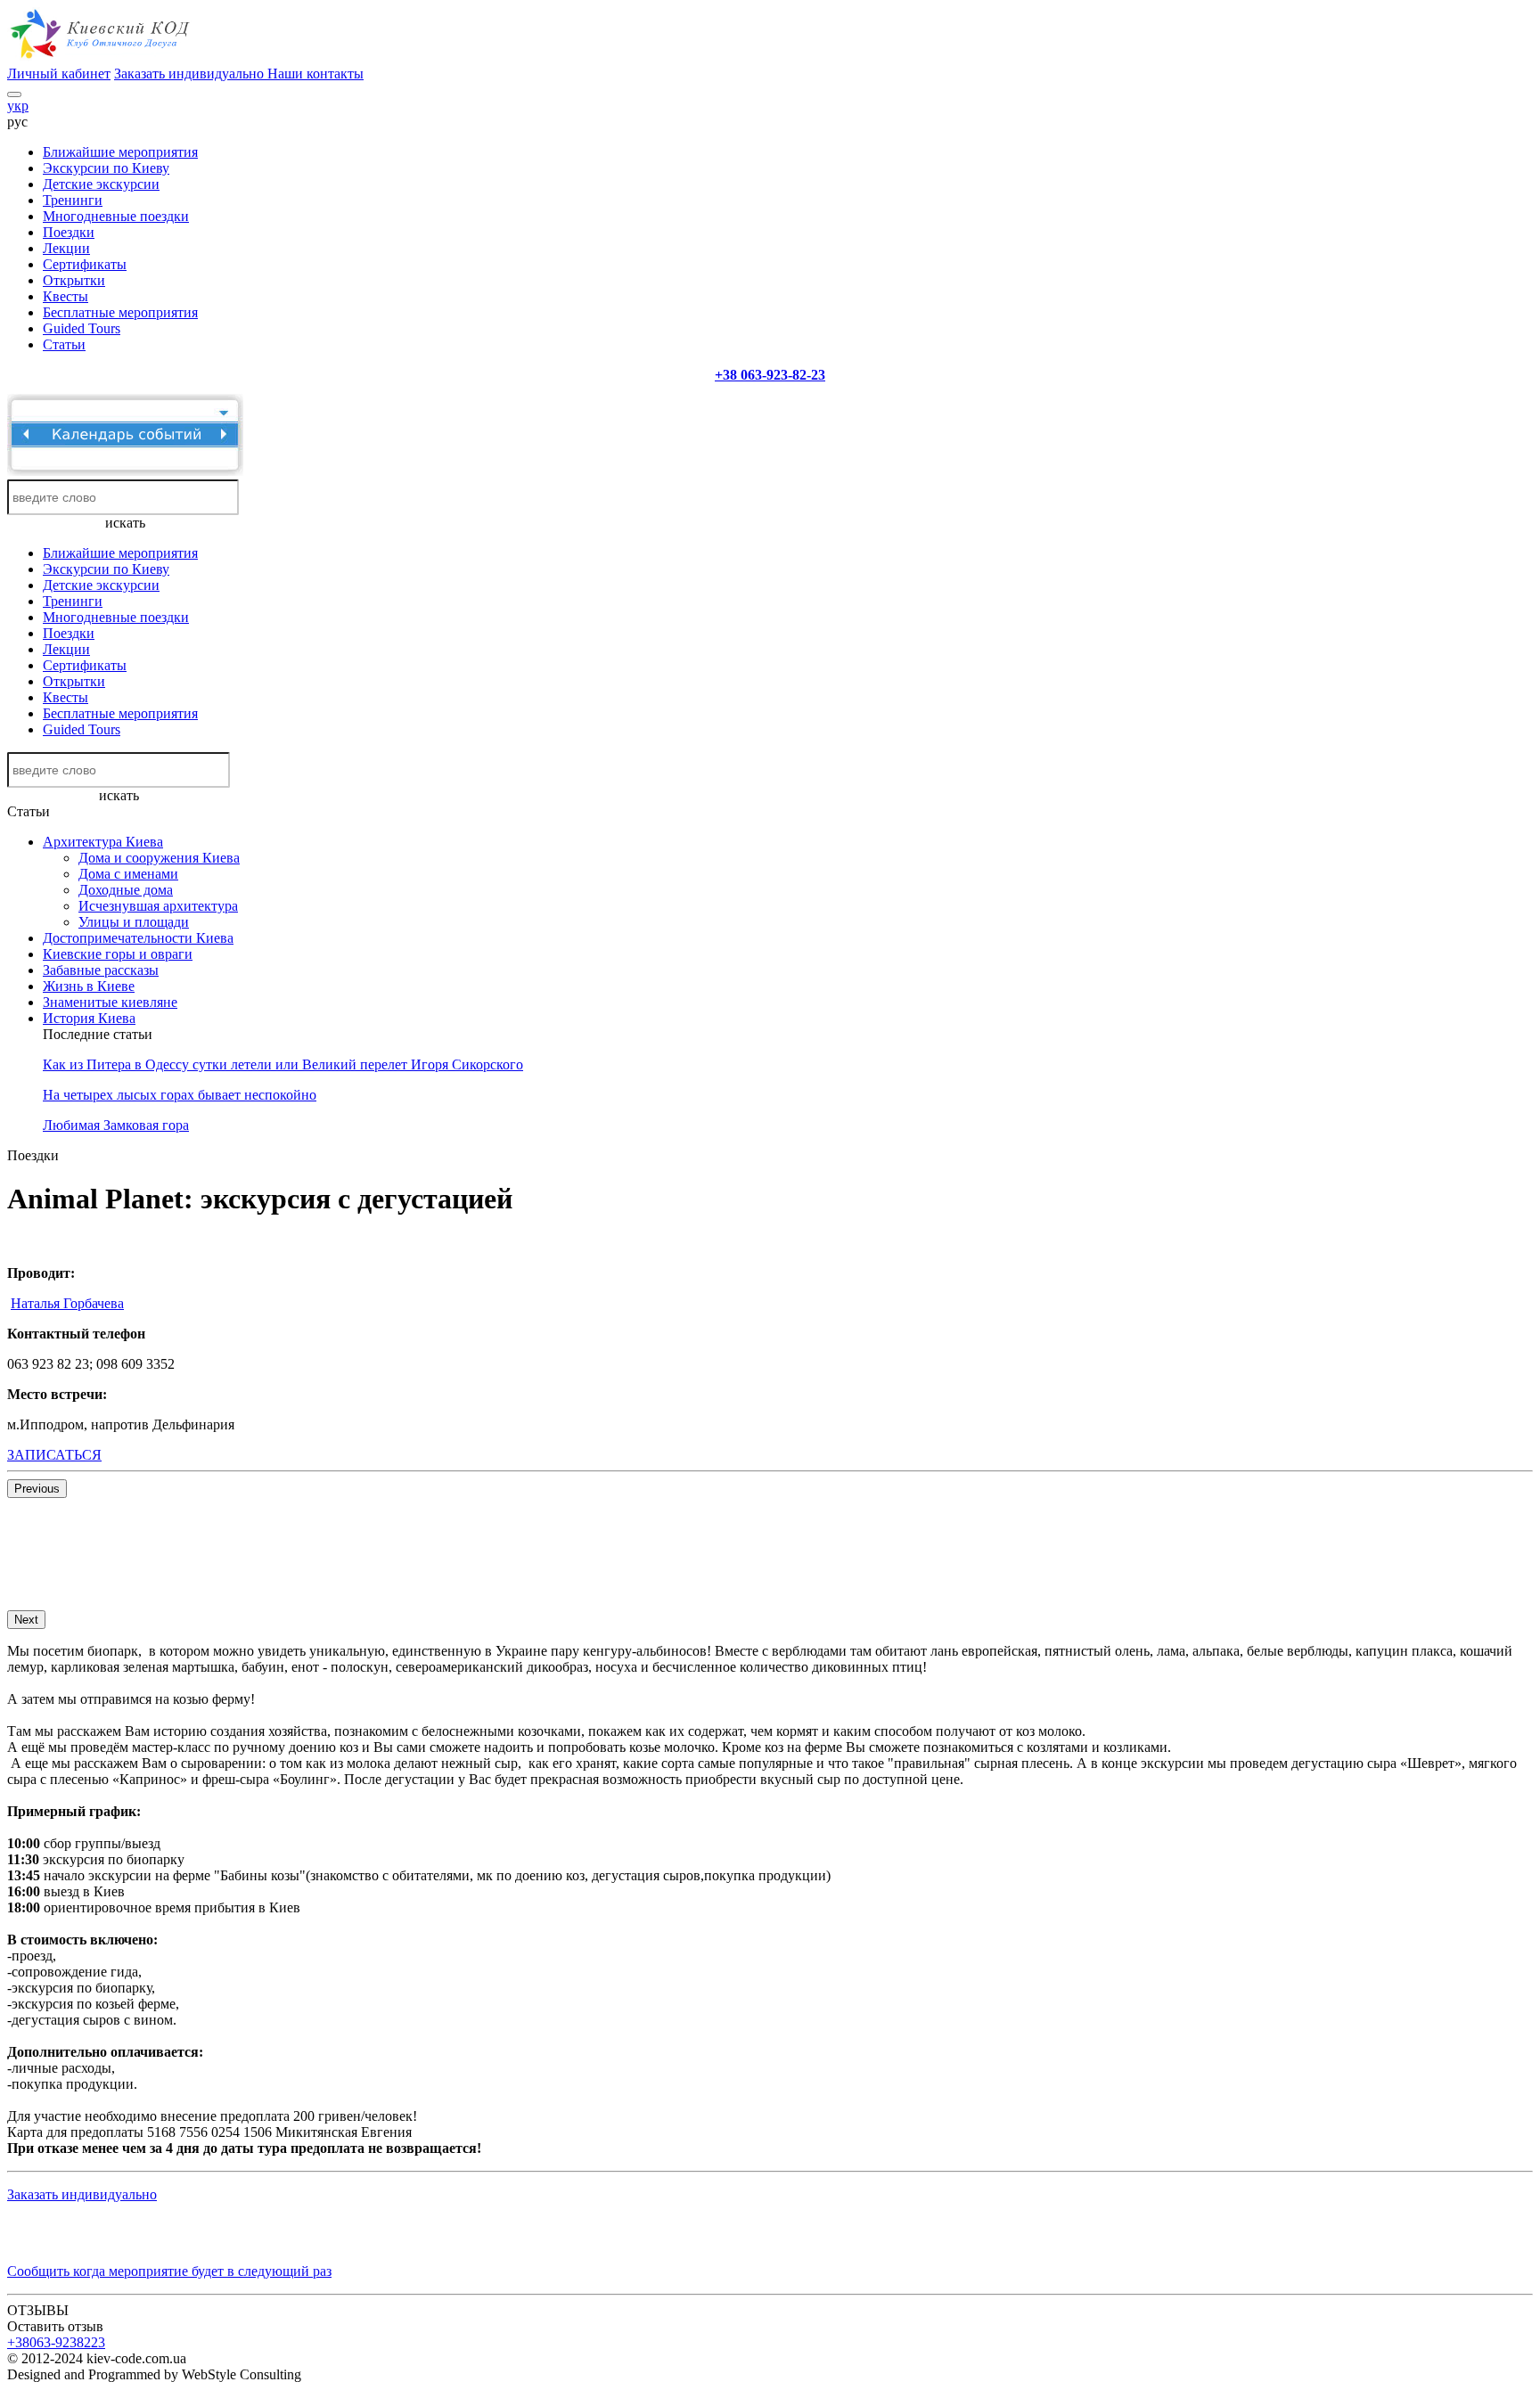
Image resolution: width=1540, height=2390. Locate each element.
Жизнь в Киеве (89, 986)
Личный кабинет (59, 74)
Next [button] (26, 1620)
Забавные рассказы (101, 970)
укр (18, 106)
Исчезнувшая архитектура (158, 906)
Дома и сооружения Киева (159, 858)
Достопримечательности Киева (138, 938)
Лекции (66, 248)
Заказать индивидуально (191, 74)
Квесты (66, 296)
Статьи (64, 344)
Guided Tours (82, 328)
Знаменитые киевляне (110, 1002)
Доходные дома (126, 890)
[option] (198, 1506)
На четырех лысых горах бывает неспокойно (180, 1095)
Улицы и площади (134, 922)
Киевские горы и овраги (118, 954)
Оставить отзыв (55, 2326)
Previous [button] (37, 1489)
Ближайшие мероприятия (120, 152)
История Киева (89, 1018)
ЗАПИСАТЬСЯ (54, 1455)
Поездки (69, 232)
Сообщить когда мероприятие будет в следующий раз (169, 2271)
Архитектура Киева (103, 842)
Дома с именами (128, 874)
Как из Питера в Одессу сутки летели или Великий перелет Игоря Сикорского (283, 1064)
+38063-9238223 (56, 2342)
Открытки (74, 280)
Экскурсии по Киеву (106, 168)
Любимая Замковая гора (116, 1125)
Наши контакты (315, 74)
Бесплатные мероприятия (120, 312)
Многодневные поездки (116, 216)
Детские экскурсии (101, 184)
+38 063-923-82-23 (770, 375)
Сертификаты (85, 264)
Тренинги (73, 200)
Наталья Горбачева (67, 1303)
